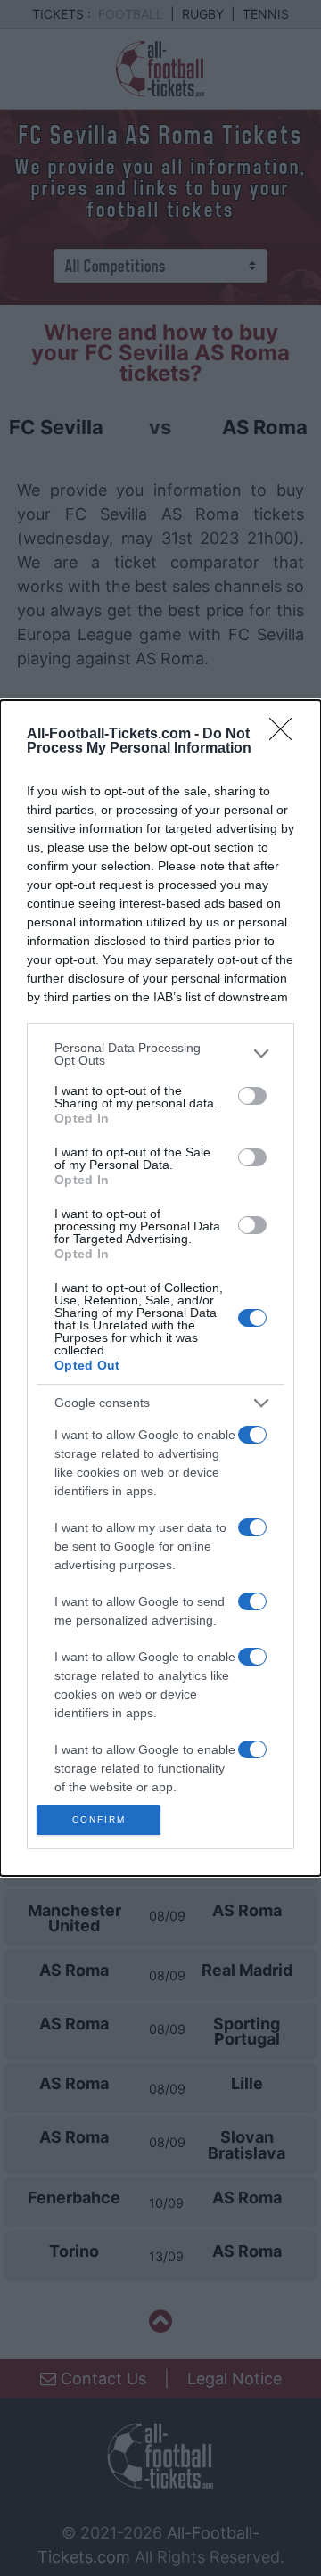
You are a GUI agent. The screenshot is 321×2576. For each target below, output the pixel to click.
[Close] (286, 735)
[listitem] (160, 1054)
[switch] (252, 1096)
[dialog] (160, 1288)
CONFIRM (99, 1819)
